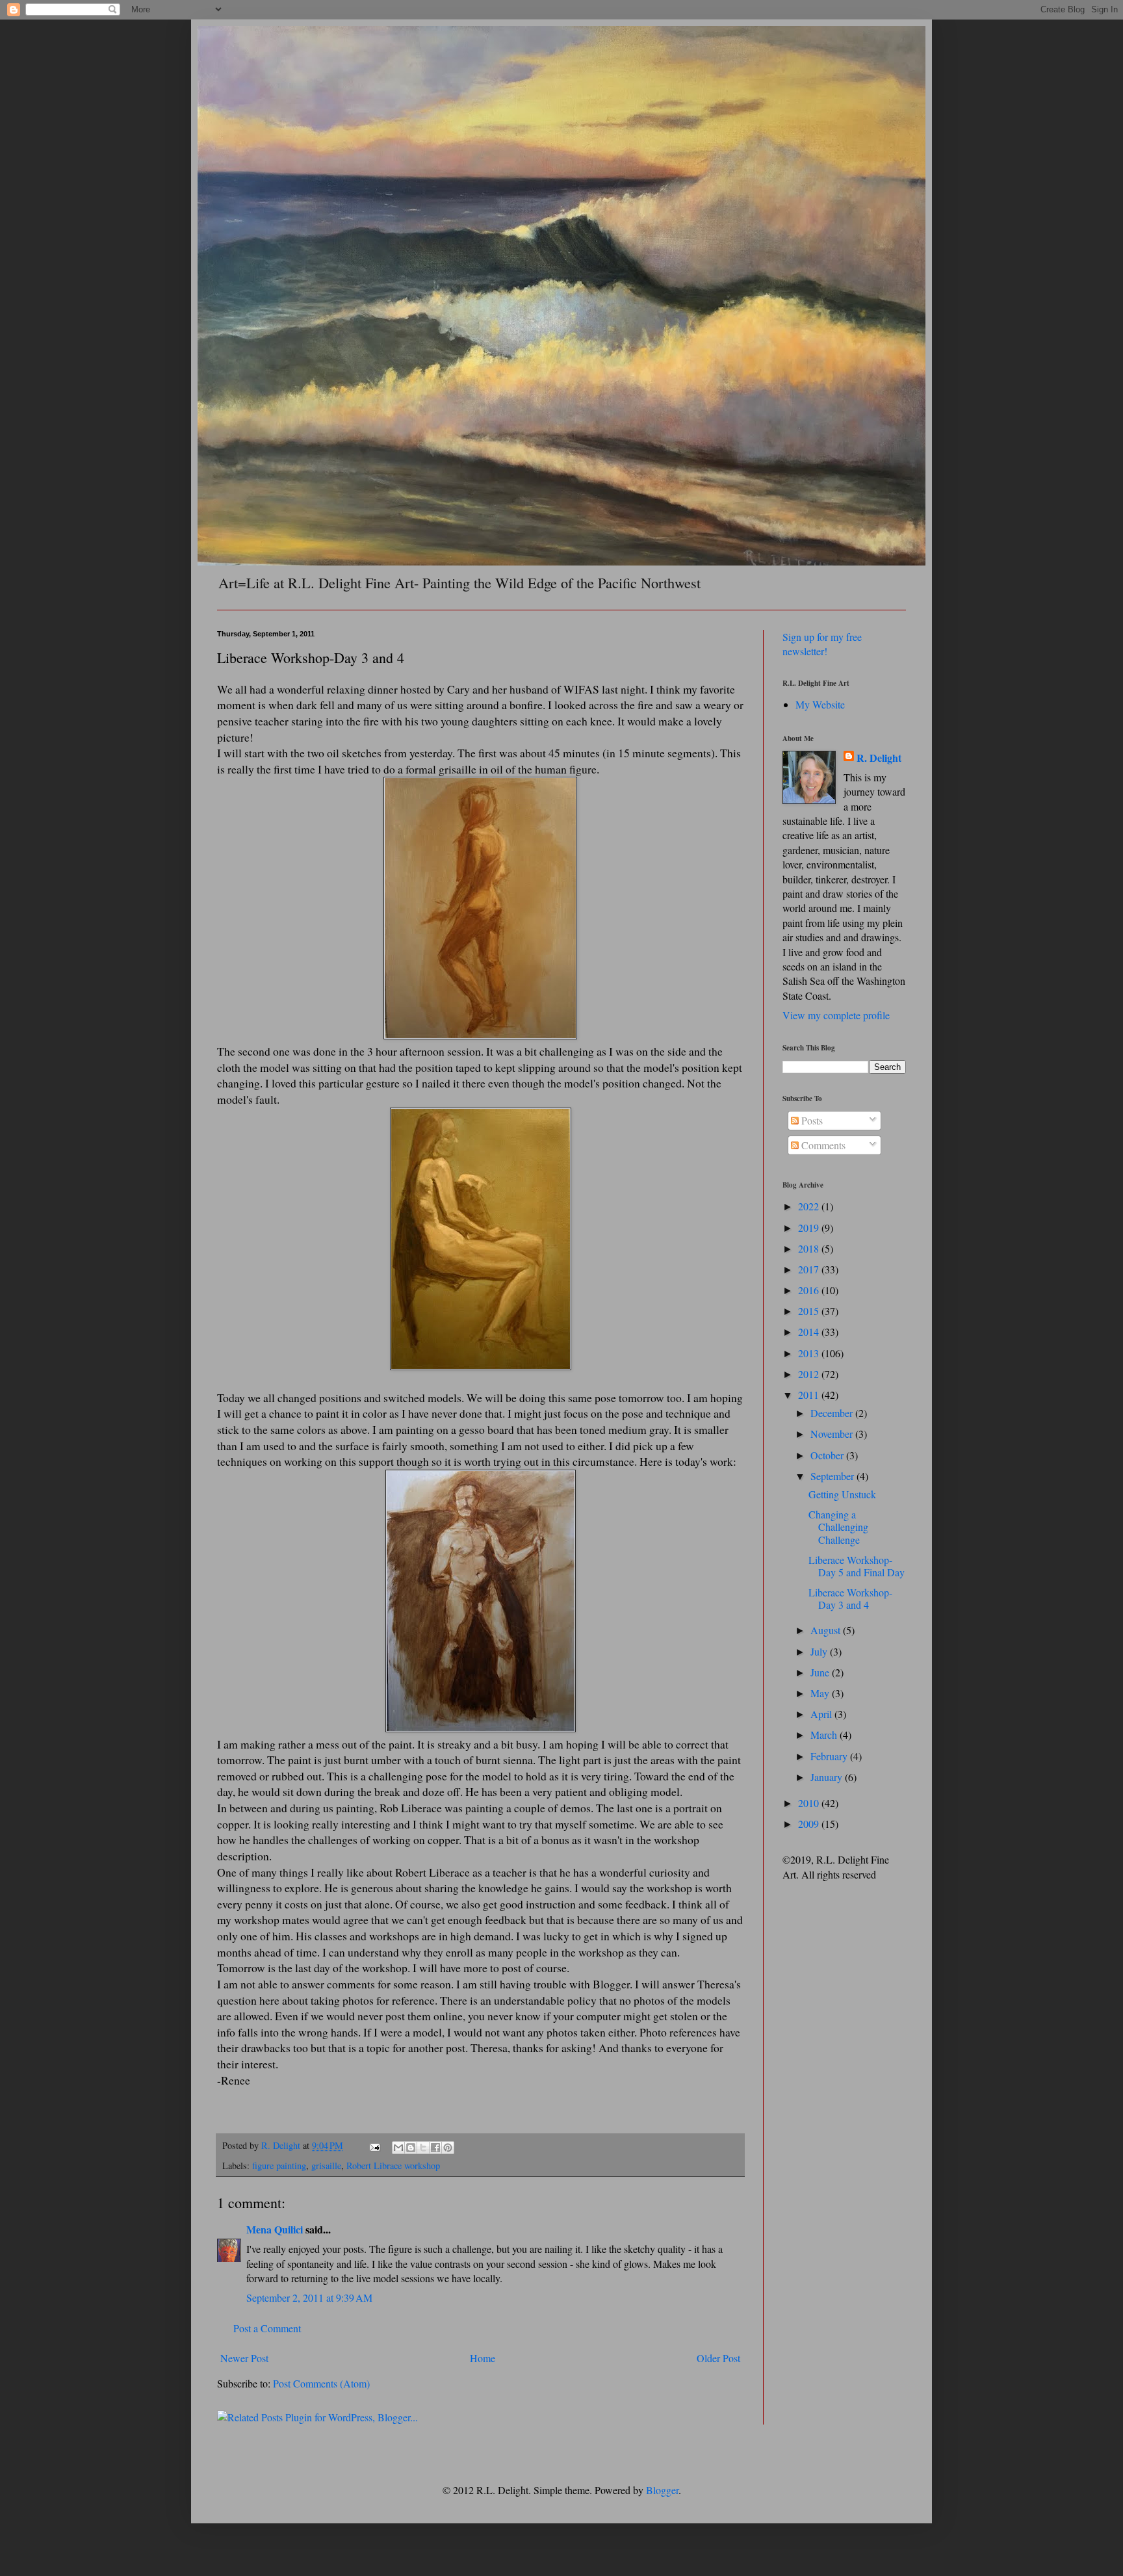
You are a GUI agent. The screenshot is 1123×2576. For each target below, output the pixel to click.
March (825, 1735)
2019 (810, 1228)
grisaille (326, 2166)
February (830, 1756)
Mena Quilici (275, 2229)
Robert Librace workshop (393, 2166)
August (827, 1630)
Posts (811, 1120)
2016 (810, 1290)
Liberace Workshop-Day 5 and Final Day (857, 1566)
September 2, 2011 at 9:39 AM (309, 2297)
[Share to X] (423, 2148)
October (828, 1455)
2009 (810, 1824)
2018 (810, 1248)
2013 (810, 1353)
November (833, 1434)
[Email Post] (374, 2145)
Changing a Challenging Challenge (838, 1527)
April (822, 1714)
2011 (810, 1395)
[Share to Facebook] (435, 2148)
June (821, 1672)
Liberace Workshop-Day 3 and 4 (850, 1598)
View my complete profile (836, 1015)
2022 (810, 1206)
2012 (810, 1374)
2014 (810, 1332)
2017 (810, 1269)
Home (483, 2358)
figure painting (279, 2166)
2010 (810, 1803)
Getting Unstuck (842, 1494)
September (833, 1476)
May (821, 1693)
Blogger (662, 2490)
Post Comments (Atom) (321, 2383)
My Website (820, 704)
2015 (810, 1311)
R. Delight (879, 758)
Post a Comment (267, 2328)
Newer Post (244, 2358)
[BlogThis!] (411, 2148)
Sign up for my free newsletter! (822, 644)
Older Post (718, 2358)
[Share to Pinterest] (448, 2148)
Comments (822, 1145)
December (833, 1413)
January (828, 1777)
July (820, 1651)
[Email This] (398, 2148)
